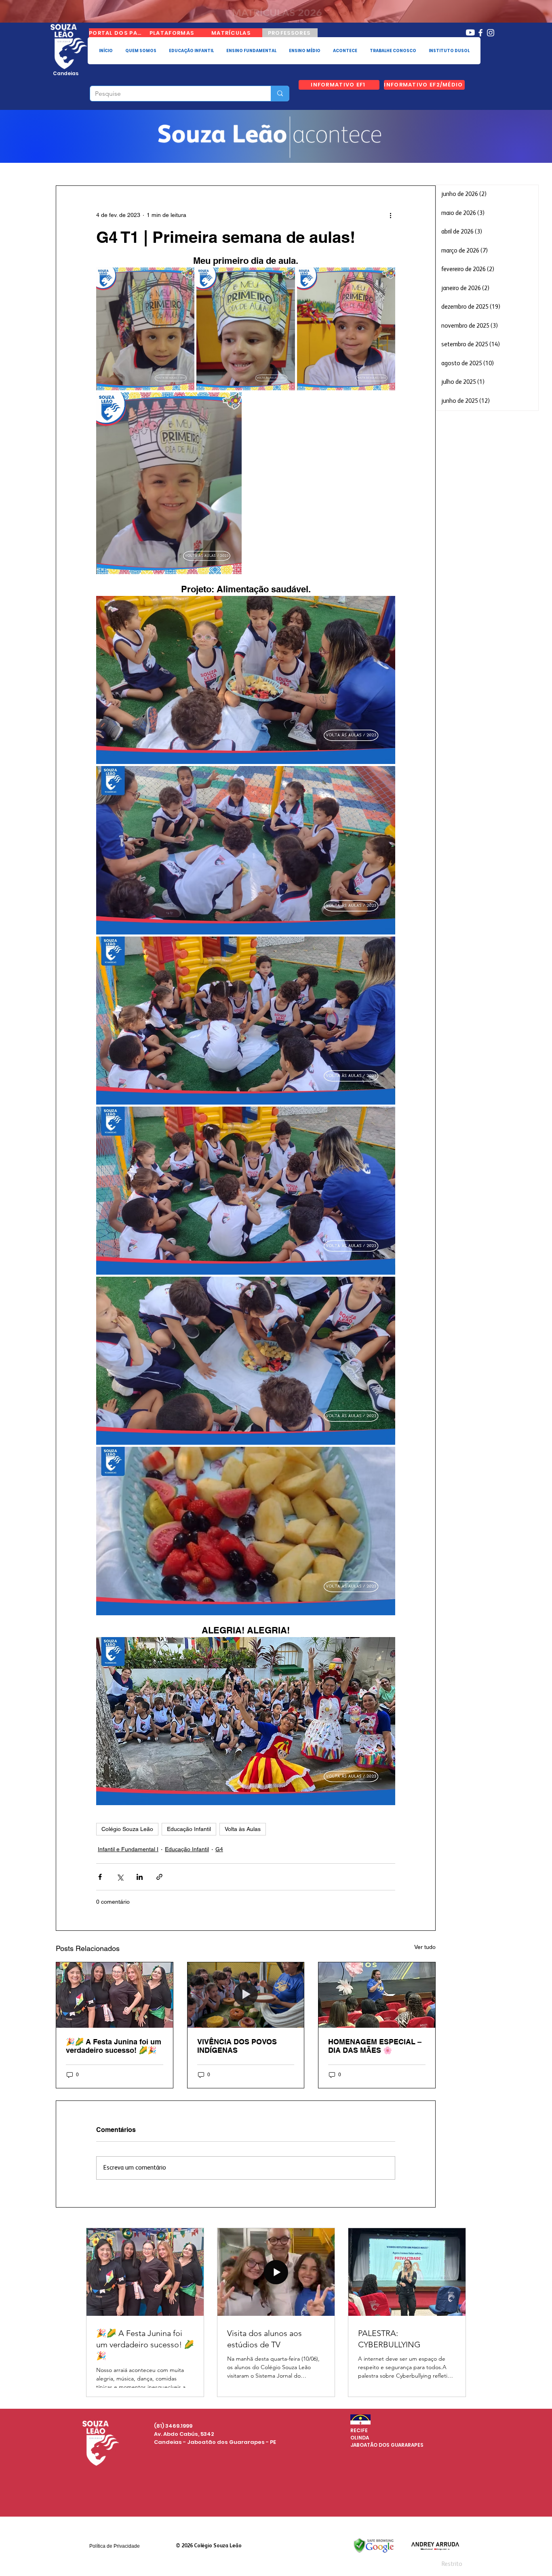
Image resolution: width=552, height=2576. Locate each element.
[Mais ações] (390, 215)
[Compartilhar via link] (159, 1877)
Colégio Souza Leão (127, 1829)
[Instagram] (491, 33)
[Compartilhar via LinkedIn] (140, 1877)
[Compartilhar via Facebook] (100, 1877)
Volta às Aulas (243, 1829)
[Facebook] (480, 33)
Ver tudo (425, 1947)
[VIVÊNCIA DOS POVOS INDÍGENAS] (246, 1995)
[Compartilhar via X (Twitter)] (120, 1877)
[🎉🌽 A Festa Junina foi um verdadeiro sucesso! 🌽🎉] (115, 1995)
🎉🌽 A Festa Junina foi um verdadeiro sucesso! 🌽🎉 (114, 2046)
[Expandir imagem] (145, 329)
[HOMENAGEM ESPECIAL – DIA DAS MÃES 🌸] (377, 1995)
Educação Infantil (189, 1829)
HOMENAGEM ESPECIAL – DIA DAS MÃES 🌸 (375, 2046)
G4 (219, 1849)
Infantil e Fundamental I (128, 1849)
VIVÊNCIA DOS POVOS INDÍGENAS (237, 2046)
